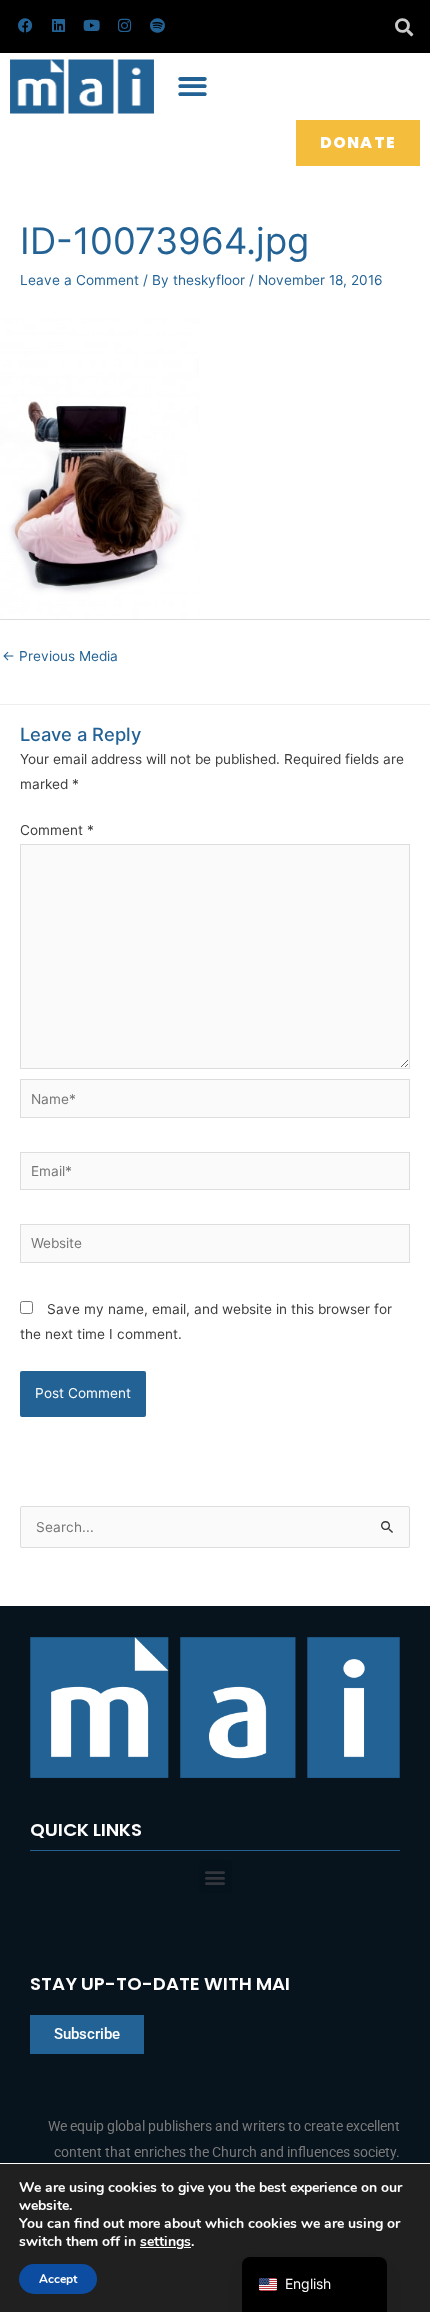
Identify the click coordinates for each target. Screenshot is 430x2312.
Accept (58, 2279)
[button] (403, 26)
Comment (57, 830)
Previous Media (60, 656)
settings (165, 2242)
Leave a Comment (79, 280)
